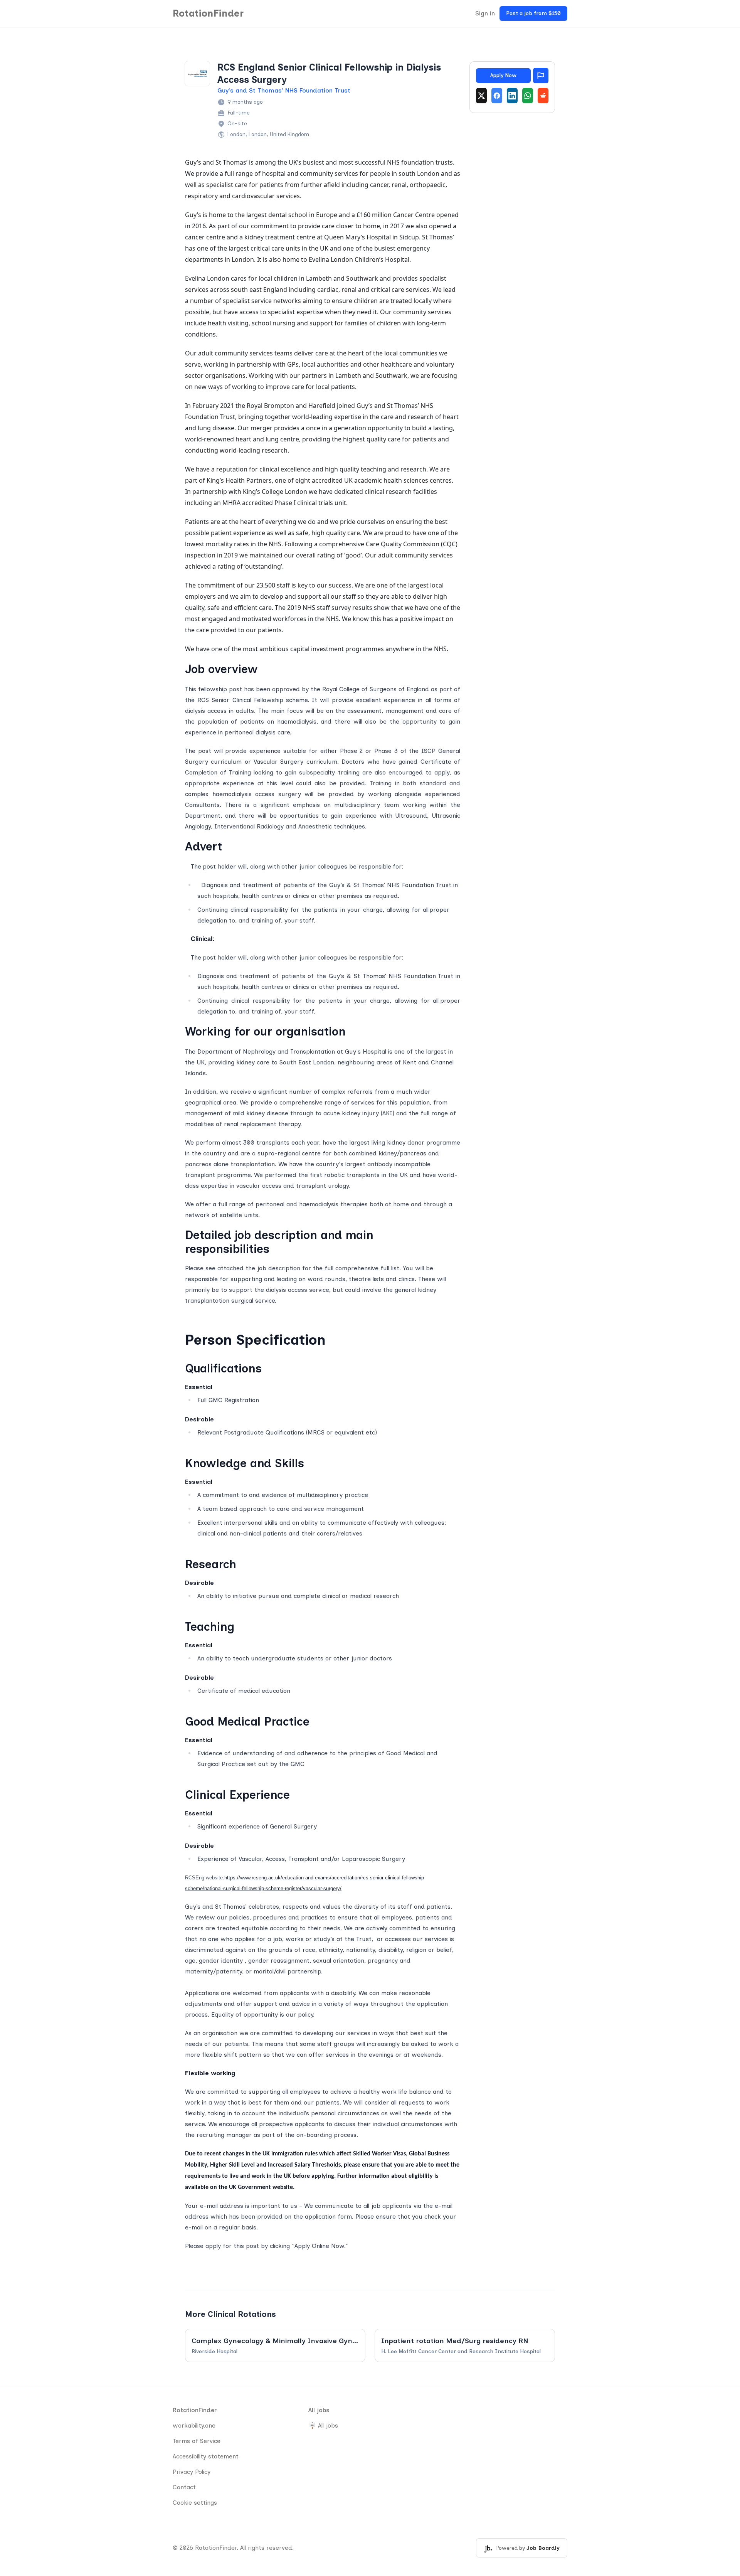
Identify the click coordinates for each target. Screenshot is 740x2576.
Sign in (485, 13)
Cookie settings (195, 2503)
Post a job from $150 (533, 13)
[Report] (541, 76)
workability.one (194, 2425)
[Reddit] (543, 96)
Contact (184, 2487)
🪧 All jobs (323, 2425)
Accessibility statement (206, 2456)
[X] (481, 96)
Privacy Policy (192, 2472)
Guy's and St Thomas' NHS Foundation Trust (284, 90)
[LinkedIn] (512, 96)
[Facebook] (497, 96)
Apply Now (503, 75)
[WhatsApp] (528, 96)
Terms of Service (197, 2441)
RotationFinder (208, 13)
